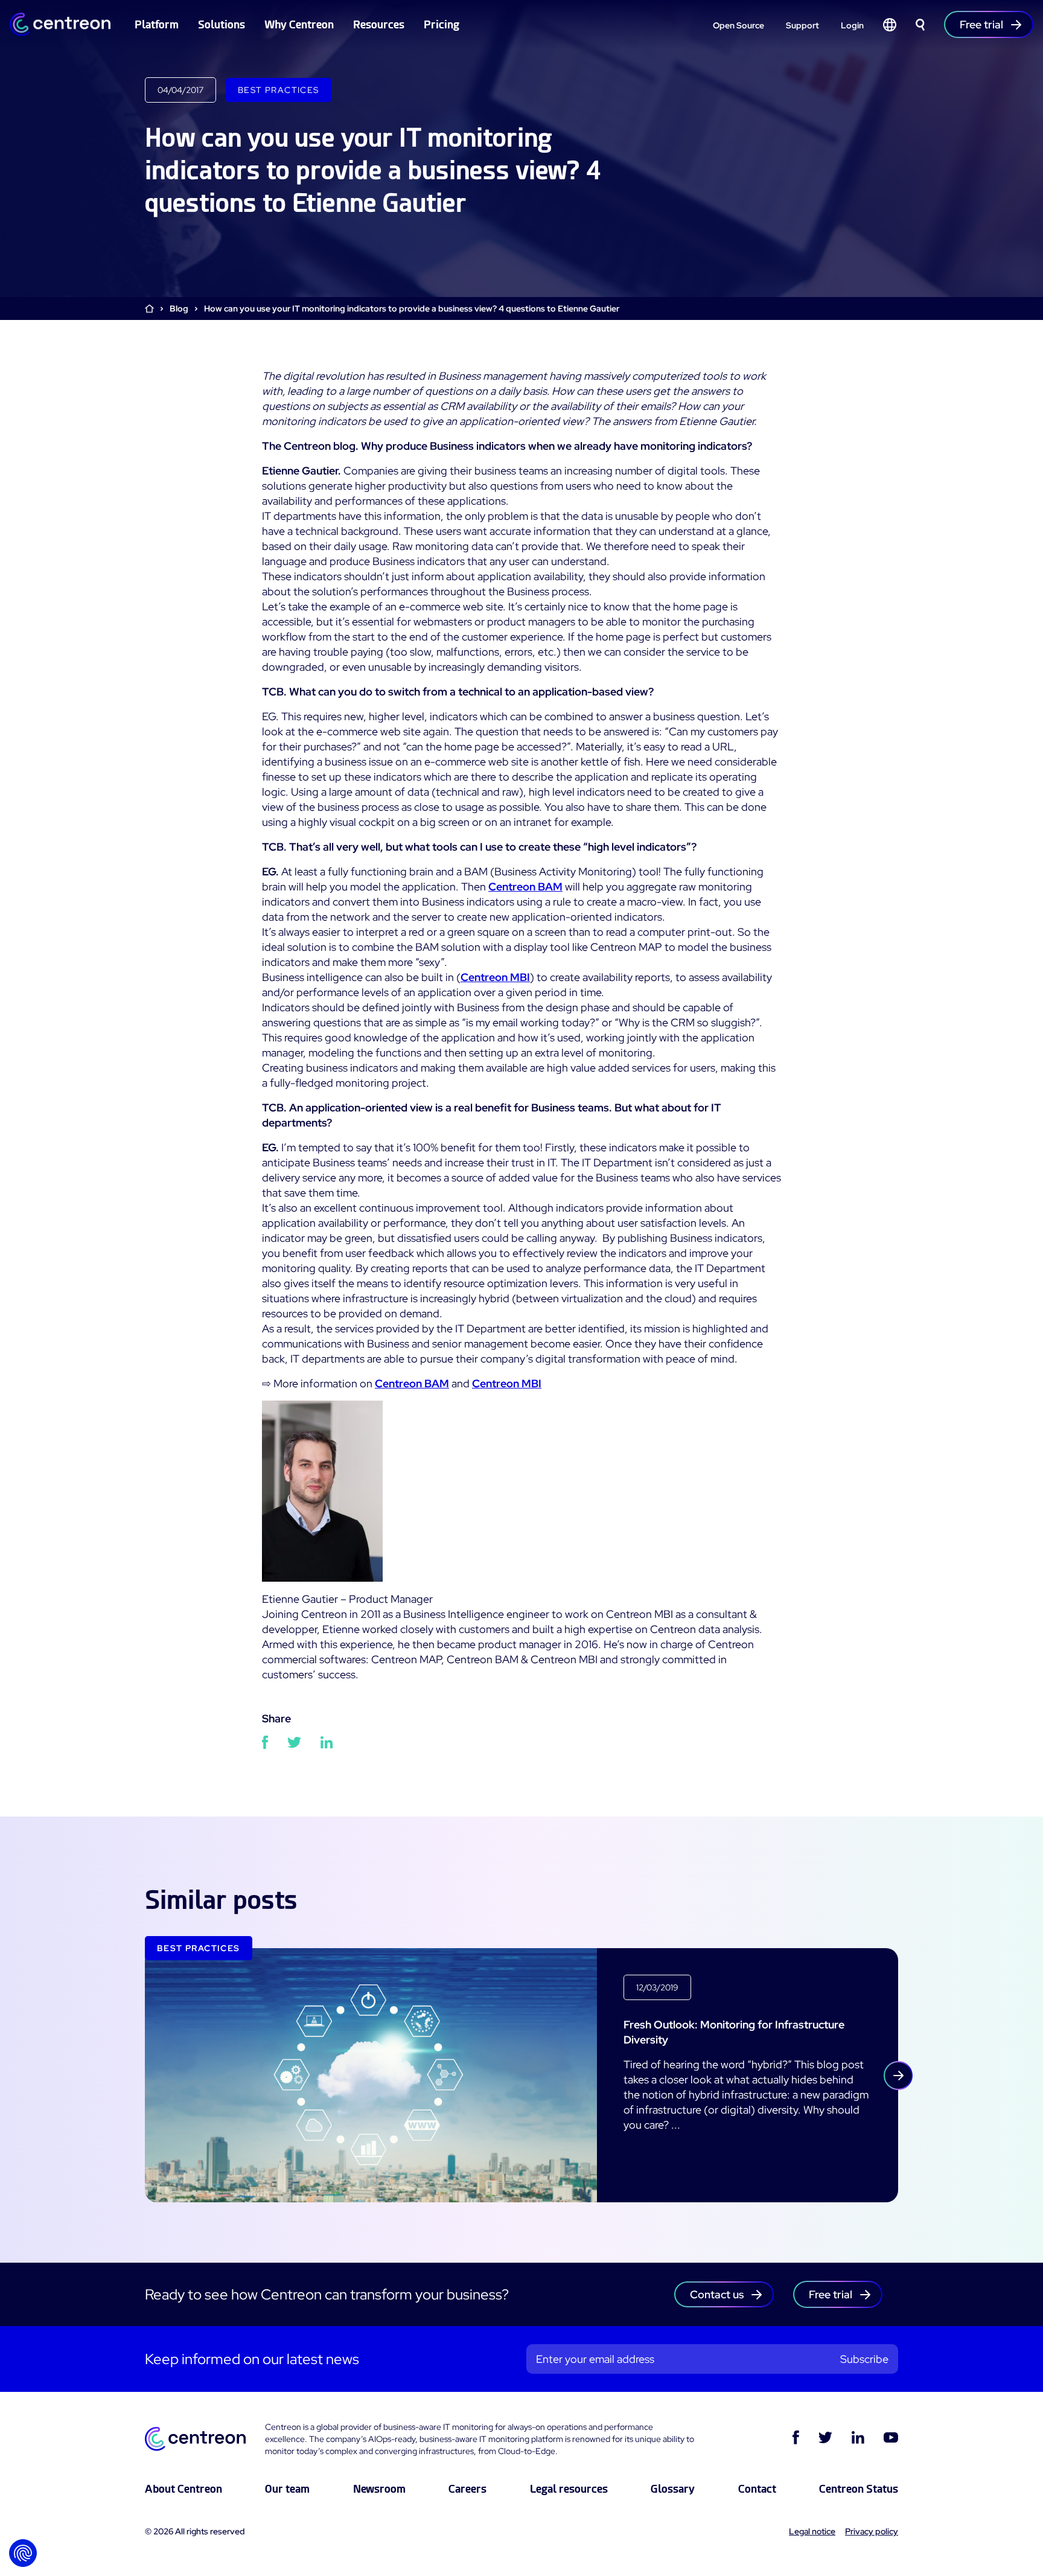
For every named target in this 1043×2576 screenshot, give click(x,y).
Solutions (222, 24)
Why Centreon (299, 24)
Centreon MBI (495, 977)
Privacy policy (872, 2531)
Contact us (717, 2294)
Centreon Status (859, 2489)
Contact (757, 2489)
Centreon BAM (525, 887)
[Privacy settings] (23, 2553)
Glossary (673, 2489)
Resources (379, 24)
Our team (287, 2489)
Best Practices (279, 90)
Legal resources (569, 2489)
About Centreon (183, 2489)
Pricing (442, 24)
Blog (179, 308)
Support (802, 25)
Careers (467, 2489)
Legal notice (812, 2531)
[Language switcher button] (890, 25)
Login (852, 25)
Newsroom (379, 2489)
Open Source (738, 25)
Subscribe (864, 2359)
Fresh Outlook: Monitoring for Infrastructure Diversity (734, 2032)
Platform (157, 24)
